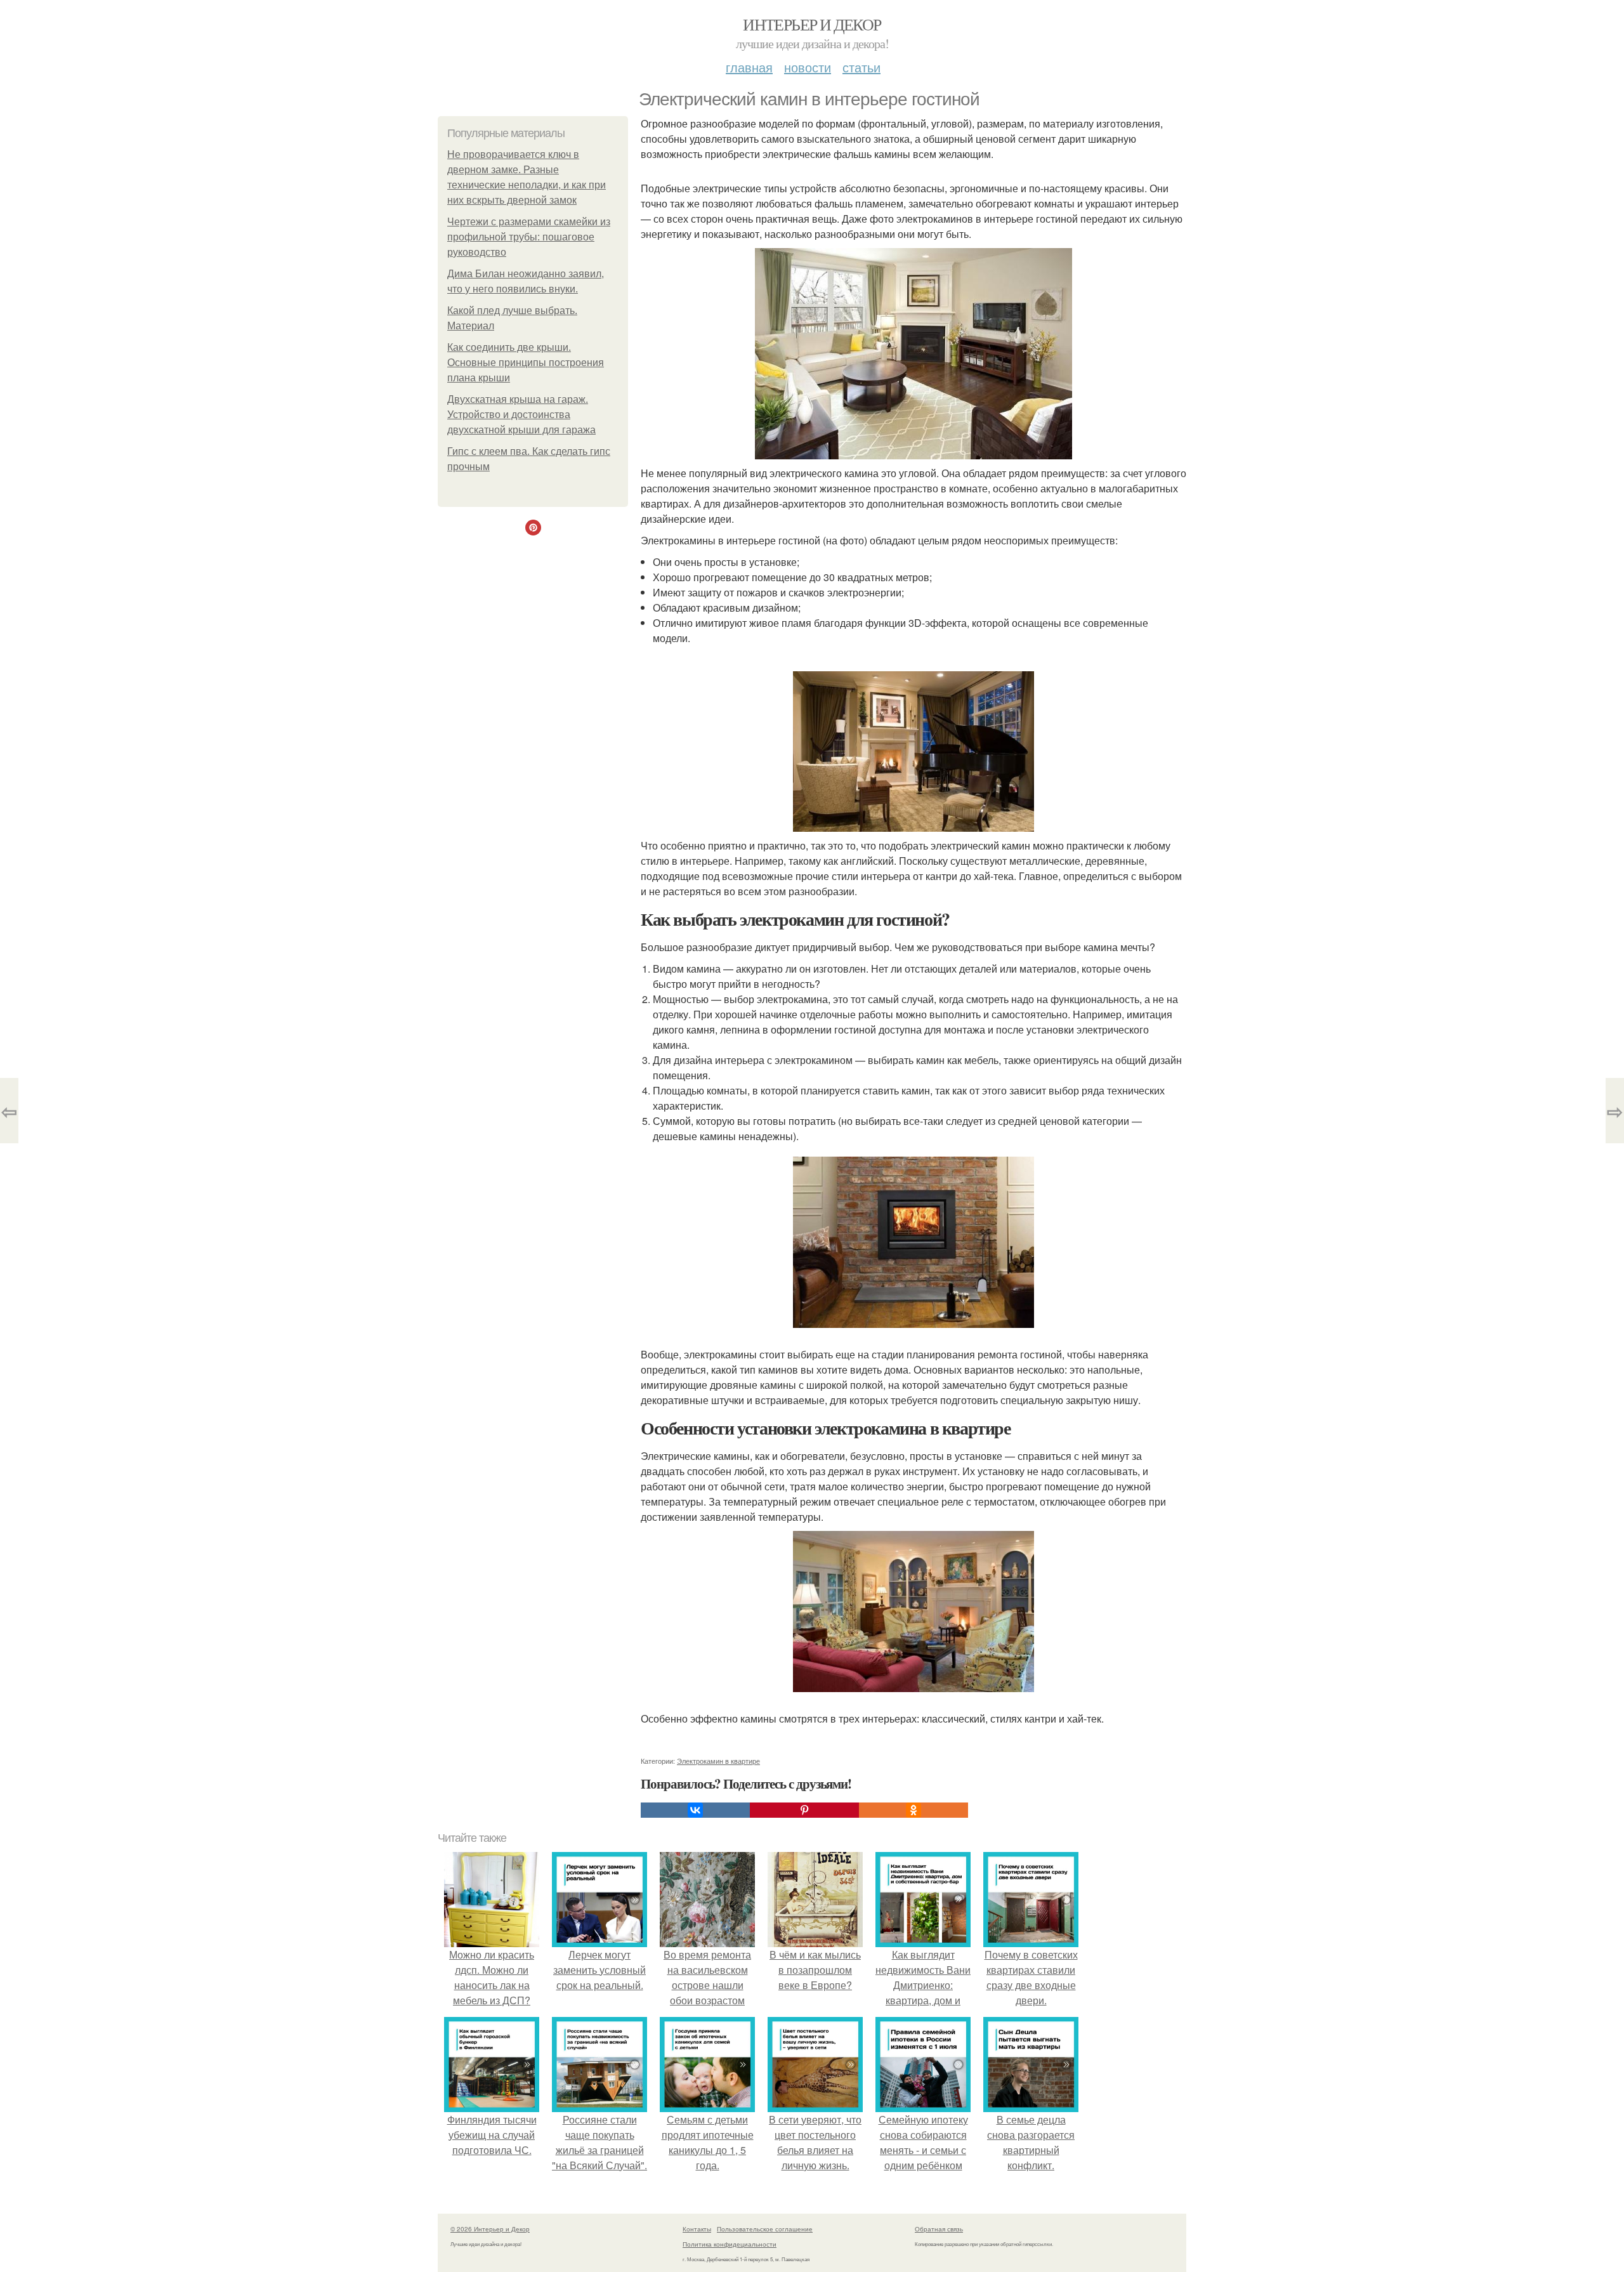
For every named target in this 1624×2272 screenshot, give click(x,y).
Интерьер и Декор (812, 24)
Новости (808, 67)
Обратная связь (939, 2229)
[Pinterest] (804, 1810)
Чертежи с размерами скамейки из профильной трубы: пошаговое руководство (529, 237)
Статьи (861, 67)
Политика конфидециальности (730, 2244)
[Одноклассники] (913, 1810)
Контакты (697, 2229)
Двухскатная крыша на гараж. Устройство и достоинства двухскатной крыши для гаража (521, 415)
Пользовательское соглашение (765, 2229)
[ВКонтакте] (695, 1810)
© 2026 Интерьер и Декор (490, 2229)
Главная (749, 67)
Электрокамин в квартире (718, 1761)
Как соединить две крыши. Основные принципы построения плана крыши (526, 363)
